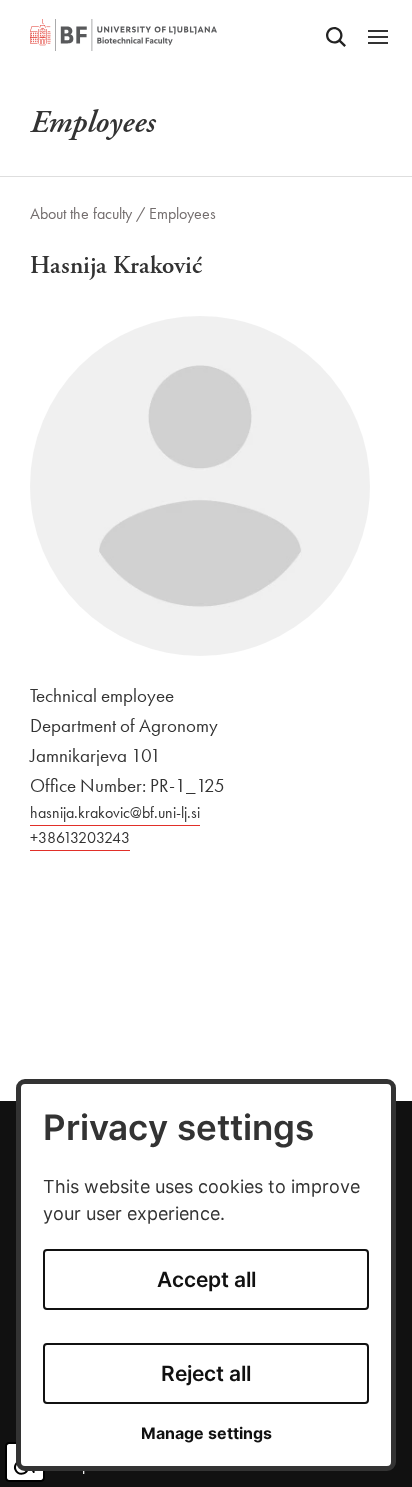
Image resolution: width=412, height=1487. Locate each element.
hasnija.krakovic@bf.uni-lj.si (115, 812)
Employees (182, 213)
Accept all (206, 1279)
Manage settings (206, 1433)
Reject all (206, 1373)
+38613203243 (80, 837)
